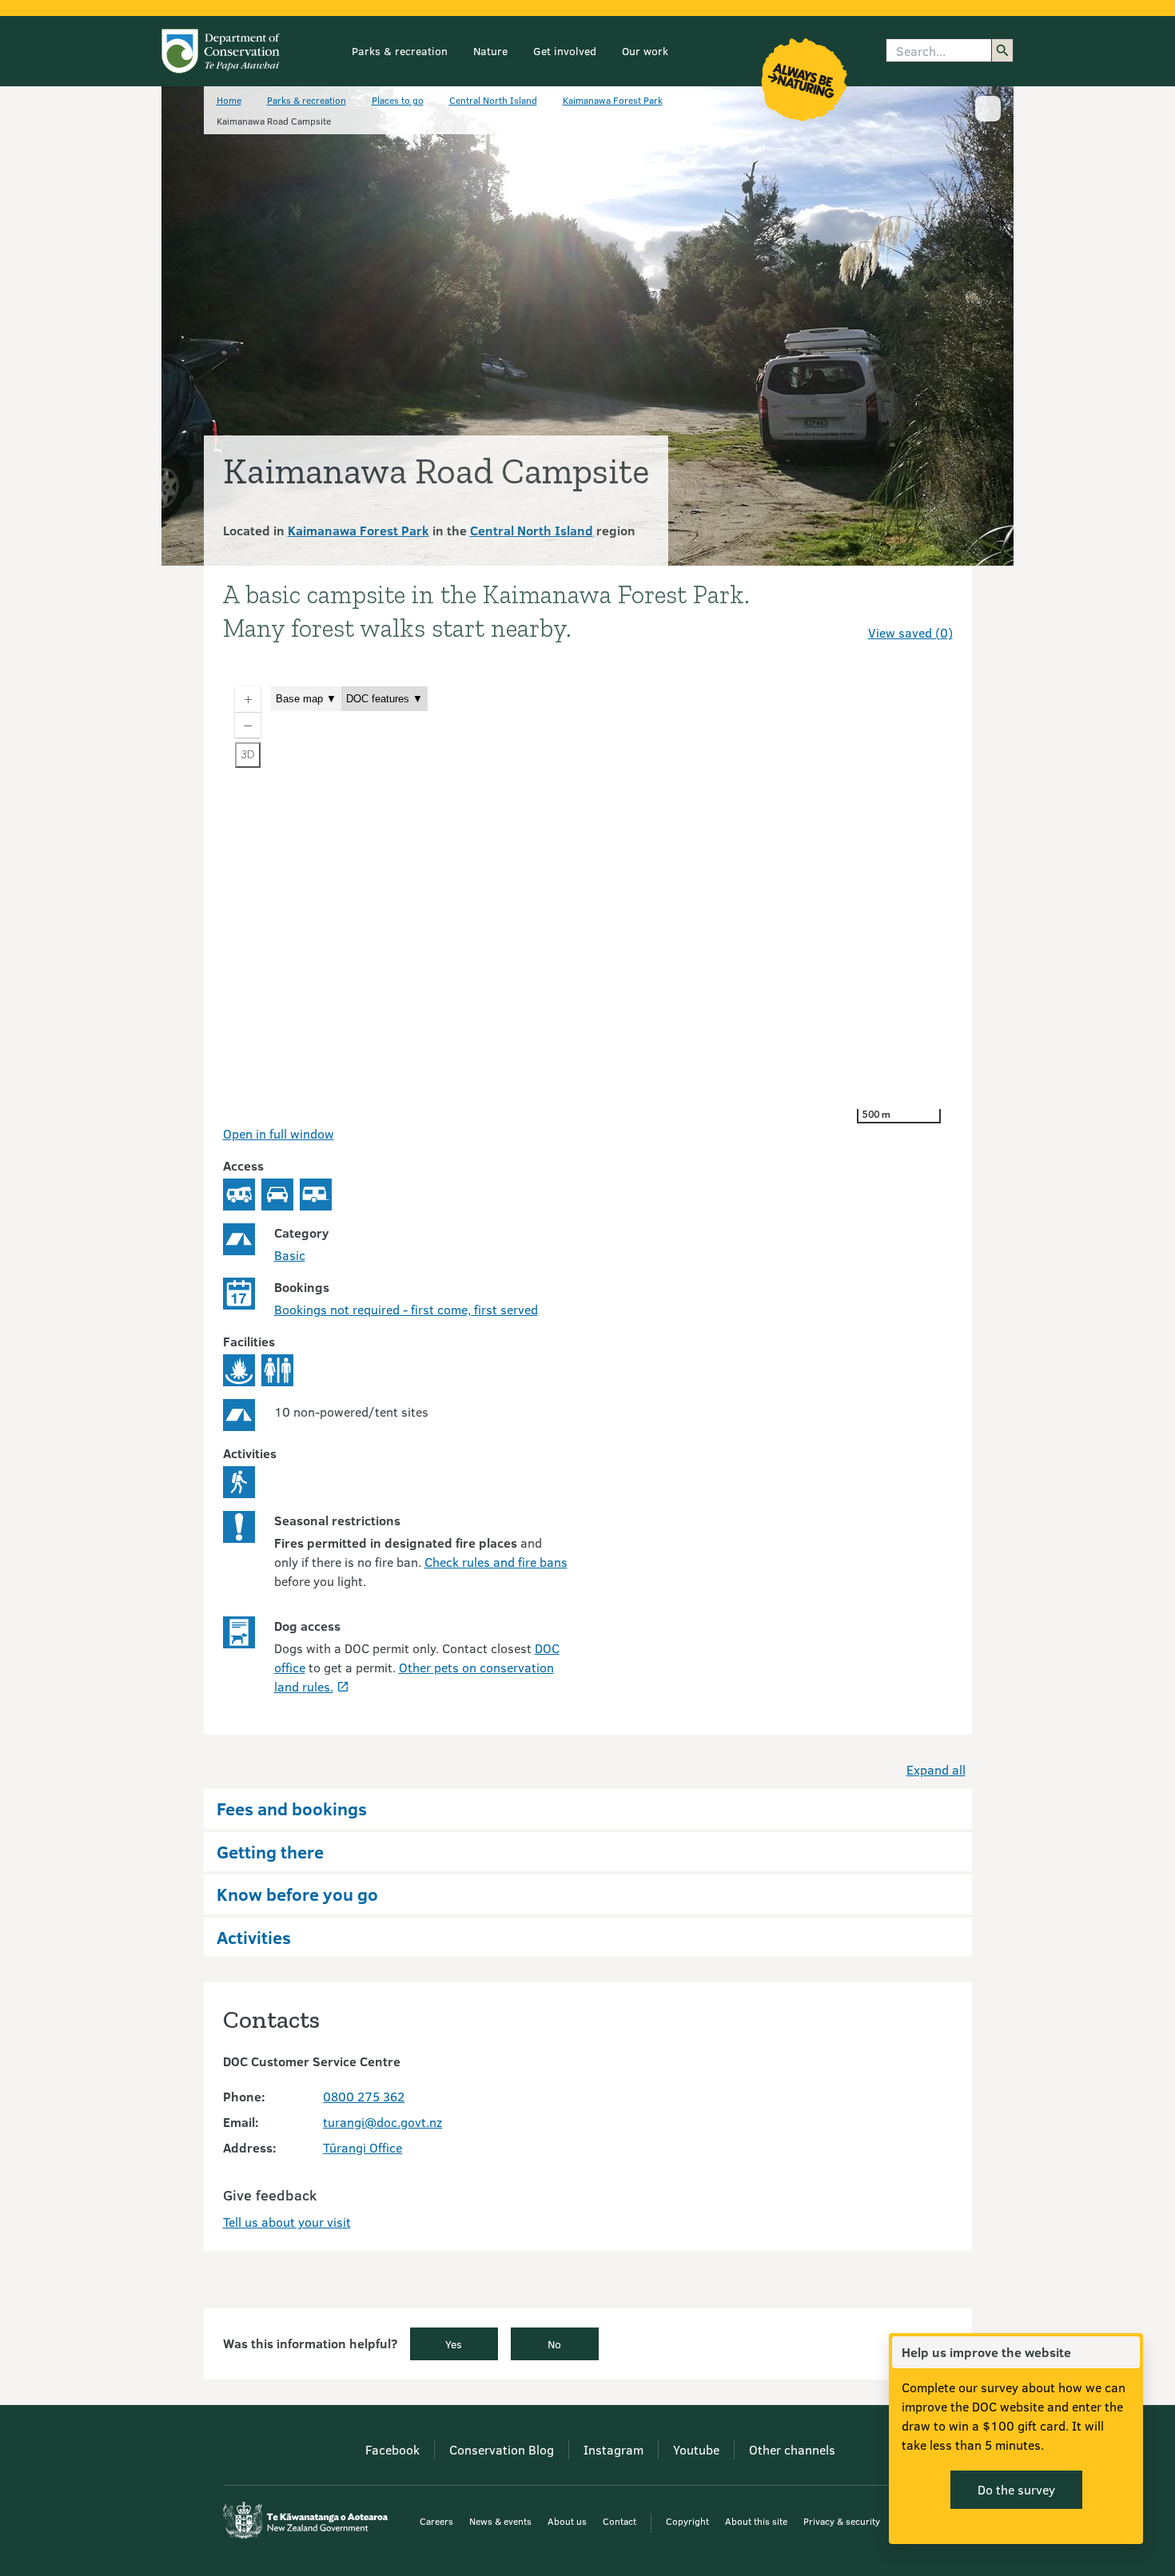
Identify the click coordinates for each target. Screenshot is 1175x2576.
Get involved (565, 51)
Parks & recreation (400, 51)
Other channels (792, 2449)
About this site (756, 2521)
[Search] (1002, 50)
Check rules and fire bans (496, 1562)
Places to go (398, 100)
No (554, 2344)
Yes (454, 2344)
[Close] (1127, 2352)
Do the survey (1016, 2489)
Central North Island (493, 100)
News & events (500, 2521)
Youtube (696, 2449)
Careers (436, 2521)
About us (567, 2521)
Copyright (687, 2521)
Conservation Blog (502, 2449)
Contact (619, 2521)
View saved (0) (910, 632)
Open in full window (279, 1133)
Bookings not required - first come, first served (406, 1309)
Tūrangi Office (362, 2147)
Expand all (936, 1769)
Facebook (392, 2449)
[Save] (934, 604)
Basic (290, 1255)
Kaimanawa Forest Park (613, 100)
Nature (490, 51)
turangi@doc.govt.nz (382, 2122)
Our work (645, 51)
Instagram (613, 2449)
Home (229, 100)
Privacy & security (842, 2521)
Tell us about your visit (287, 2222)
